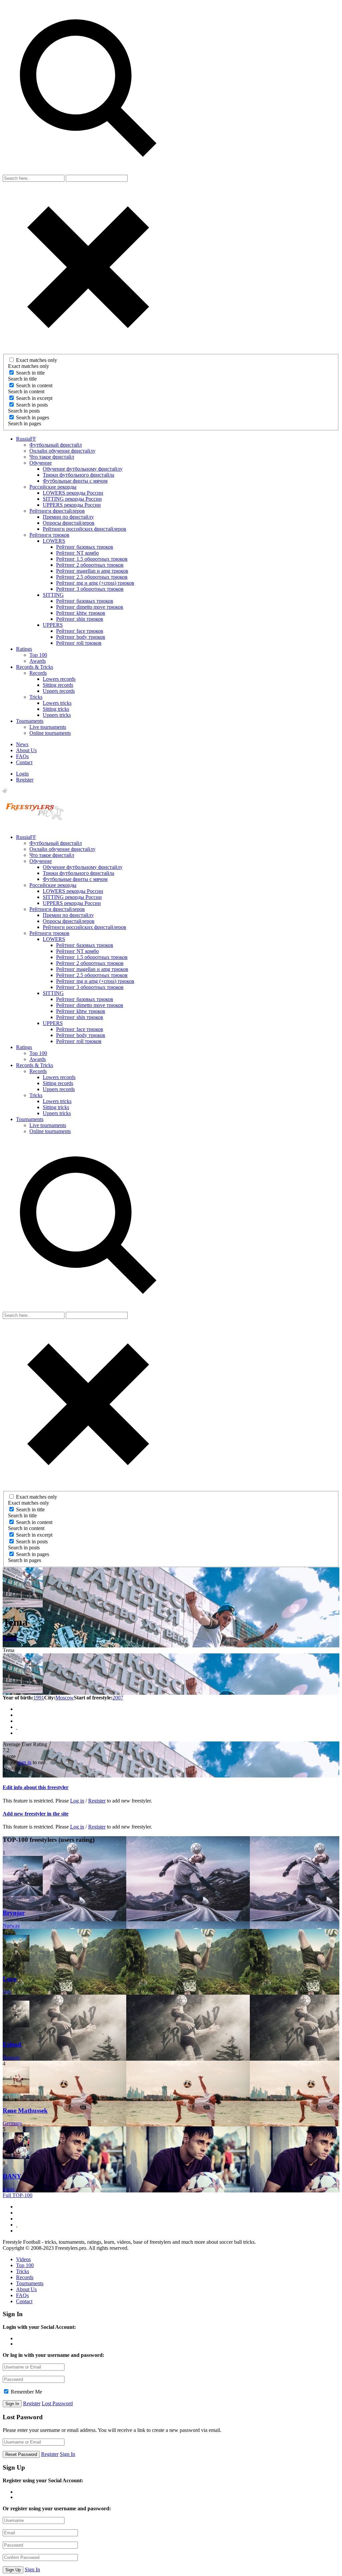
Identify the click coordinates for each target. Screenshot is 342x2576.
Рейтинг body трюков (81, 637)
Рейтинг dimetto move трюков (90, 607)
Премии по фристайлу (68, 517)
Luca (10, 1979)
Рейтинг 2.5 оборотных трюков (92, 577)
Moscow (65, 1698)
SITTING (53, 595)
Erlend (12, 2044)
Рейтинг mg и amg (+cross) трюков (95, 583)
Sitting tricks (56, 709)
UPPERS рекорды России (72, 505)
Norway (11, 1926)
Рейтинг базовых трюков (85, 547)
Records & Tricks (35, 667)
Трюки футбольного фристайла (78, 475)
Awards (38, 661)
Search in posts (32, 405)
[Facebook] (17, 1709)
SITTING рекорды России (72, 499)
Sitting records (58, 685)
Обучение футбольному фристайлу (83, 469)
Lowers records (59, 679)
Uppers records (59, 691)
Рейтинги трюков (49, 535)
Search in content (34, 385)
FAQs (22, 756)
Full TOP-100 (18, 2195)
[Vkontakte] (17, 1715)
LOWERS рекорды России (73, 493)
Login (22, 774)
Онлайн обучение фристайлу (62, 451)
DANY (12, 2176)
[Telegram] (17, 1721)
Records (38, 673)
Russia (10, 1638)
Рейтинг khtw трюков (81, 613)
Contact (24, 762)
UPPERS (53, 625)
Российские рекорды (53, 487)
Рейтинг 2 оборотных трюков (90, 565)
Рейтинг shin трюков (80, 619)
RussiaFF (26, 439)
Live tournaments (48, 727)
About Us (26, 750)
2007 (118, 1698)
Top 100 (38, 655)
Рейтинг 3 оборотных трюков (90, 589)
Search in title (30, 373)
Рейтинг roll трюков (79, 643)
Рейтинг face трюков (80, 631)
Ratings (24, 649)
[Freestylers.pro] (36, 826)
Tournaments (30, 721)
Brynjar (14, 1913)
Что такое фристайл (52, 457)
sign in (24, 1762)
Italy (7, 1991)
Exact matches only (37, 360)
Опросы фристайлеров (69, 523)
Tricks (36, 697)
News (22, 744)
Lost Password (57, 2403)
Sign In (67, 2454)
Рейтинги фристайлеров (57, 511)
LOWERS (54, 541)
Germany (13, 2123)
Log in (77, 1801)
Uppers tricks (57, 715)
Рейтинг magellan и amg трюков (92, 571)
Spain (9, 2189)
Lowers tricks (57, 703)
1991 (39, 1698)
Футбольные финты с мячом (75, 481)
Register (25, 780)
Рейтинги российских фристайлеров (84, 529)
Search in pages (33, 417)
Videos (23, 2259)
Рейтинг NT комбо (77, 553)
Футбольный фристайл (56, 445)
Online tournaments (50, 733)
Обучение (41, 463)
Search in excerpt (34, 398)
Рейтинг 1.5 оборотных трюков (92, 559)
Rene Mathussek (25, 2111)
